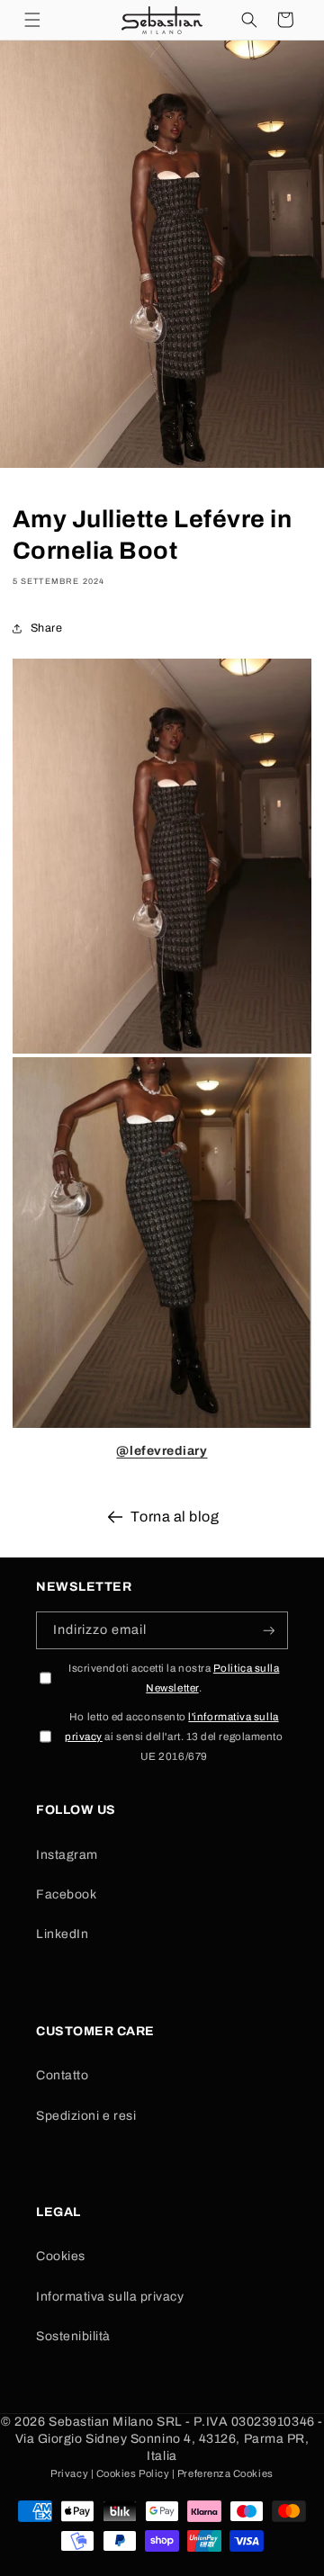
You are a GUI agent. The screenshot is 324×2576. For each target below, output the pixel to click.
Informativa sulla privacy (110, 2297)
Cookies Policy (133, 2473)
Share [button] (47, 628)
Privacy (69, 2473)
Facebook (66, 1894)
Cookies (61, 2256)
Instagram (67, 1855)
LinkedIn (62, 1934)
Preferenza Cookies (225, 2473)
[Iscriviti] (269, 1631)
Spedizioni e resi (86, 2116)
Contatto (62, 2075)
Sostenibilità (73, 2336)
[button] (32, 20)
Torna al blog (175, 1517)
